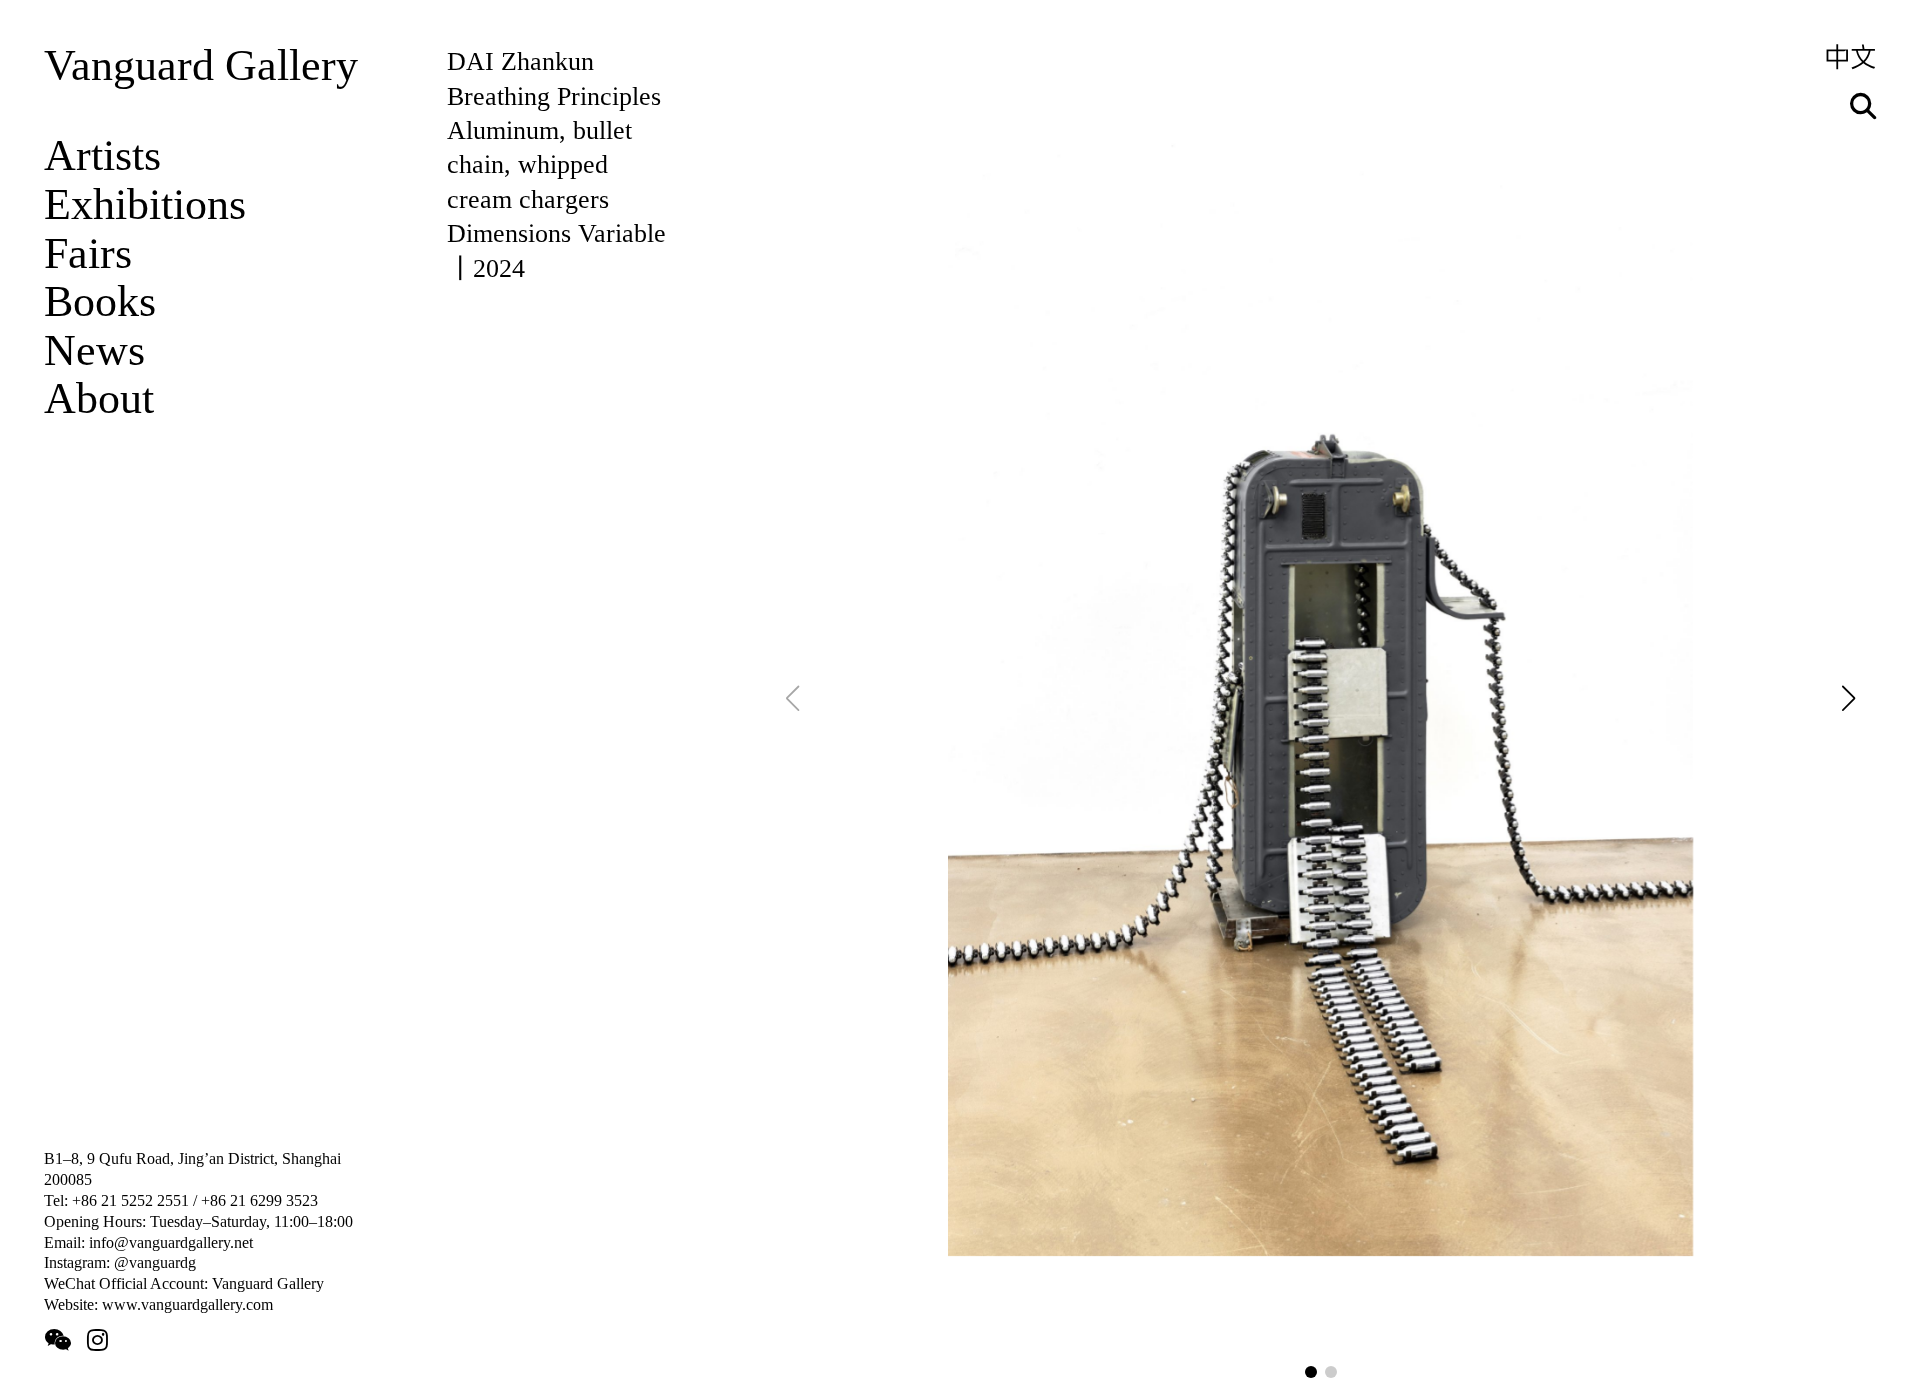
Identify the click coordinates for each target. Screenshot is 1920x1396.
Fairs (88, 253)
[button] (1311, 1372)
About (99, 398)
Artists (102, 155)
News (94, 350)
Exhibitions (145, 204)
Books (100, 301)
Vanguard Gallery (201, 65)
